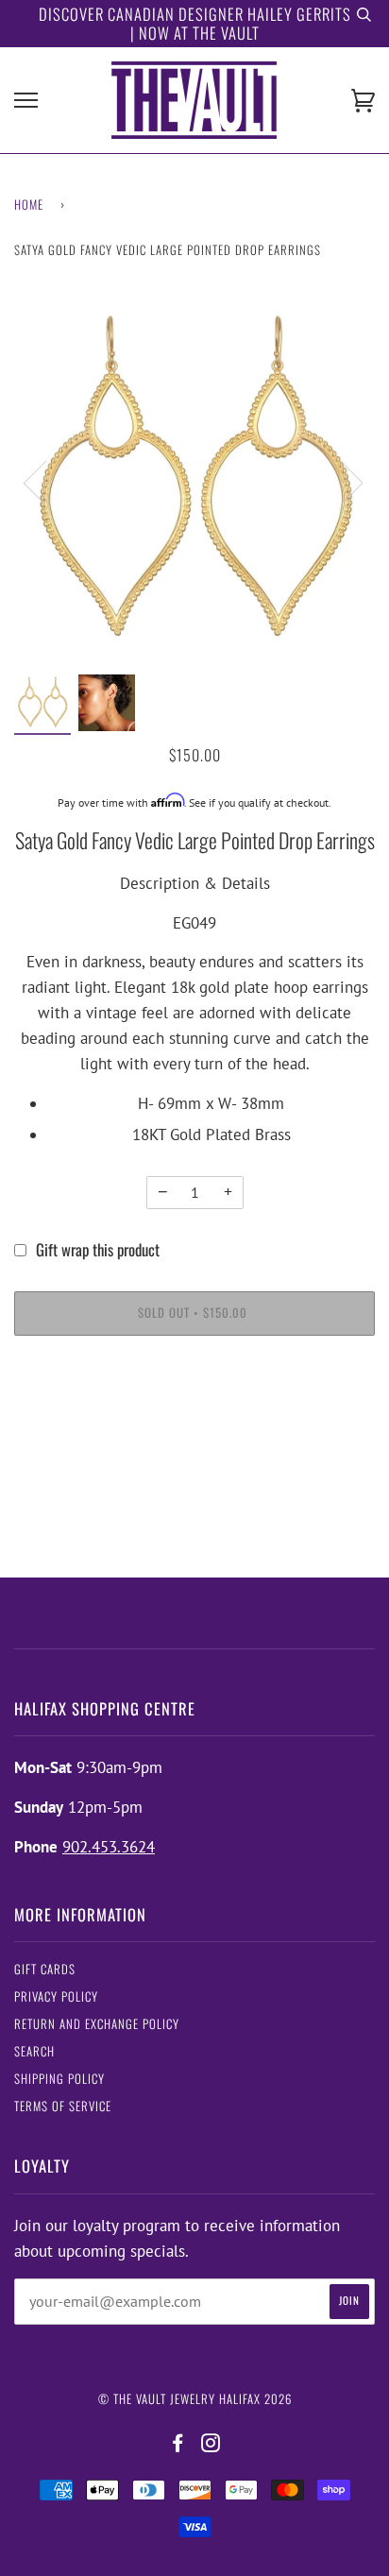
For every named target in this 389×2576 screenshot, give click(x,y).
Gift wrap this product (98, 1249)
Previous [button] (46, 482)
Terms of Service (63, 2106)
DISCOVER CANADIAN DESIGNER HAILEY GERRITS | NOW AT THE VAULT (195, 23)
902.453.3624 (109, 1847)
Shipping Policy (59, 2079)
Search (34, 2051)
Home (29, 205)
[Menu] (26, 101)
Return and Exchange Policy (97, 2024)
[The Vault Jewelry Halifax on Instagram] (211, 2443)
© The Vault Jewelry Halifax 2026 (195, 2399)
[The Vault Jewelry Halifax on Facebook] (178, 2443)
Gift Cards (45, 1969)
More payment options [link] (195, 1421)
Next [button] (340, 482)
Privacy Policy (56, 1996)
